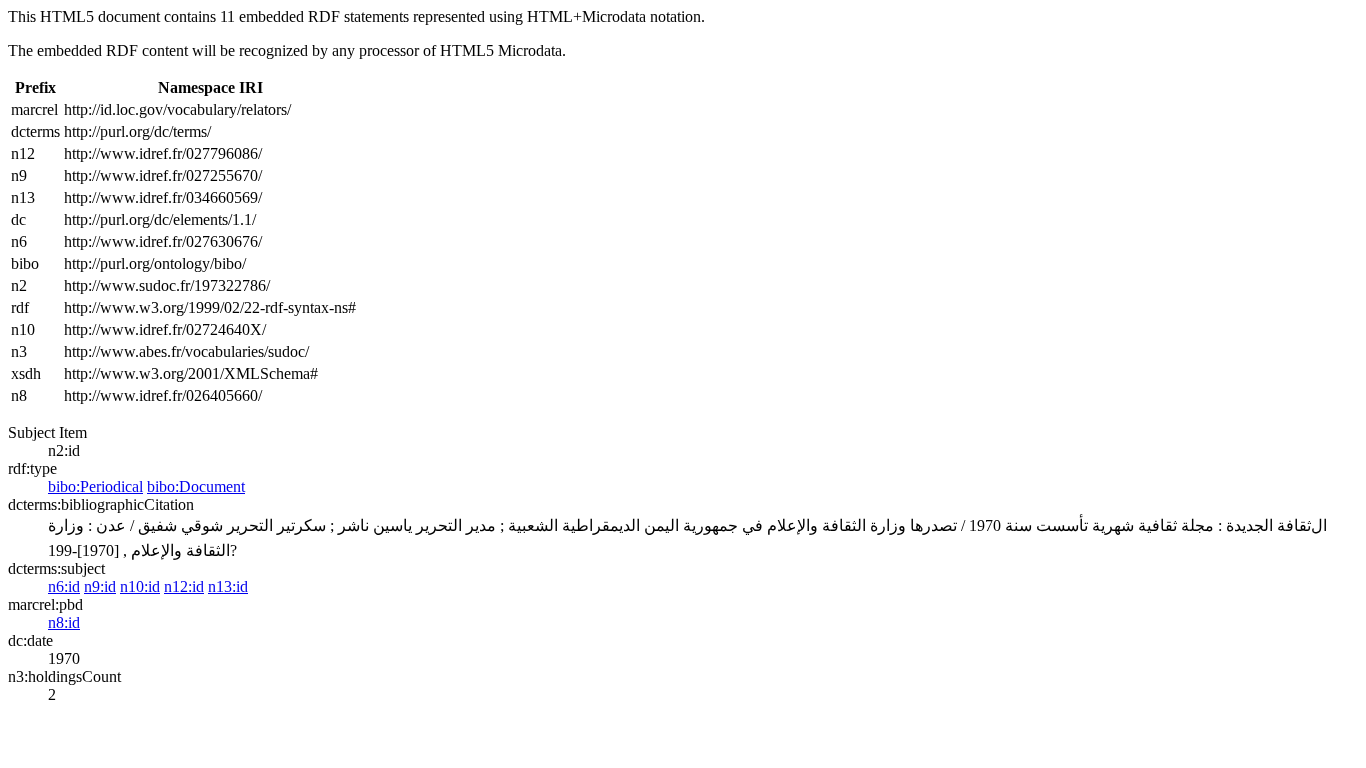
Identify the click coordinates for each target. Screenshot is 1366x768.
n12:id (184, 586)
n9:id (100, 586)
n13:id (228, 586)
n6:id (64, 586)
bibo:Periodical (95, 486)
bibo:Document (196, 486)
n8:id (64, 622)
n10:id (140, 586)
